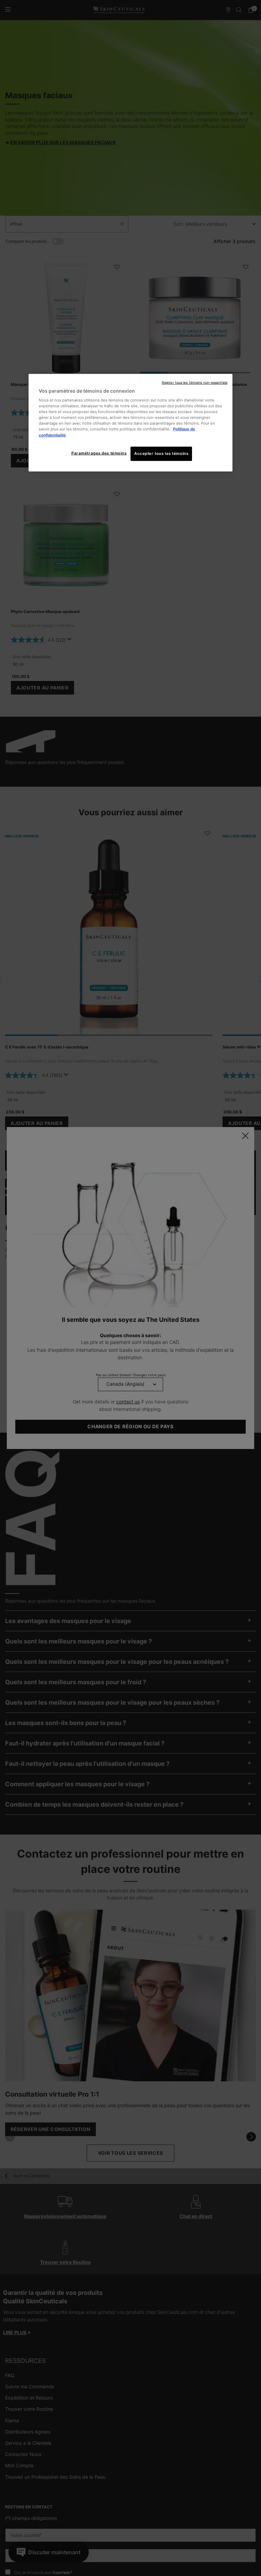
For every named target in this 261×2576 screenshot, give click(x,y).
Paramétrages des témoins (99, 453)
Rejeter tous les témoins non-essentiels (195, 382)
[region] (130, 422)
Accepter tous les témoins (161, 453)
